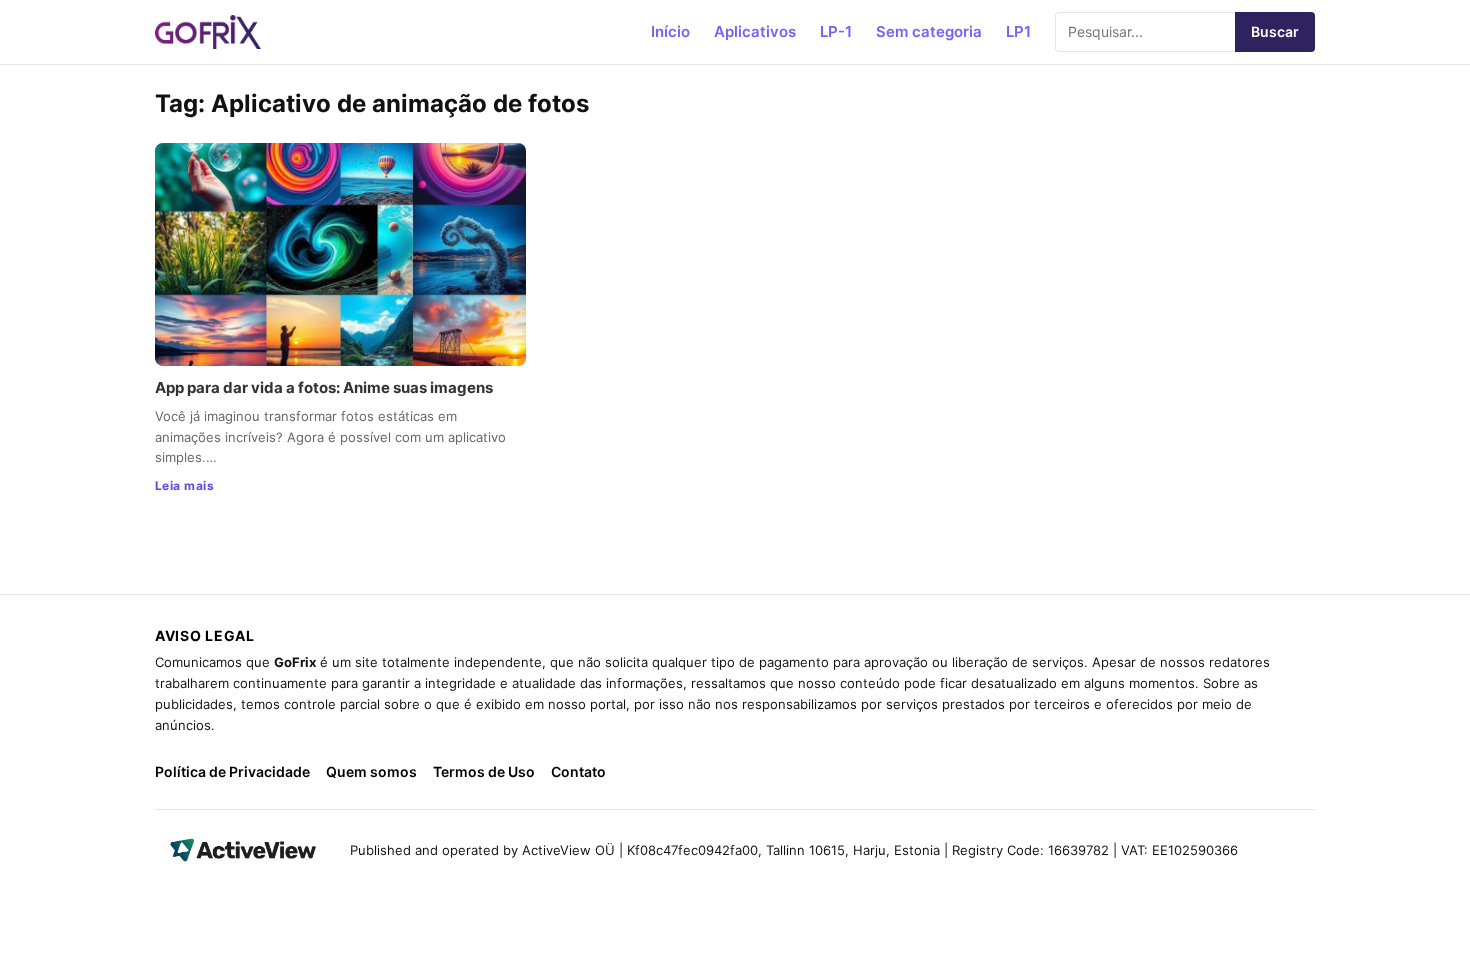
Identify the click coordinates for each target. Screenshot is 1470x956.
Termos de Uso (484, 771)
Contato (578, 771)
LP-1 (836, 31)
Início (670, 31)
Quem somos (371, 771)
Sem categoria (929, 31)
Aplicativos (755, 31)
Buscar (1275, 31)
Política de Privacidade (232, 771)
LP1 (1018, 31)
